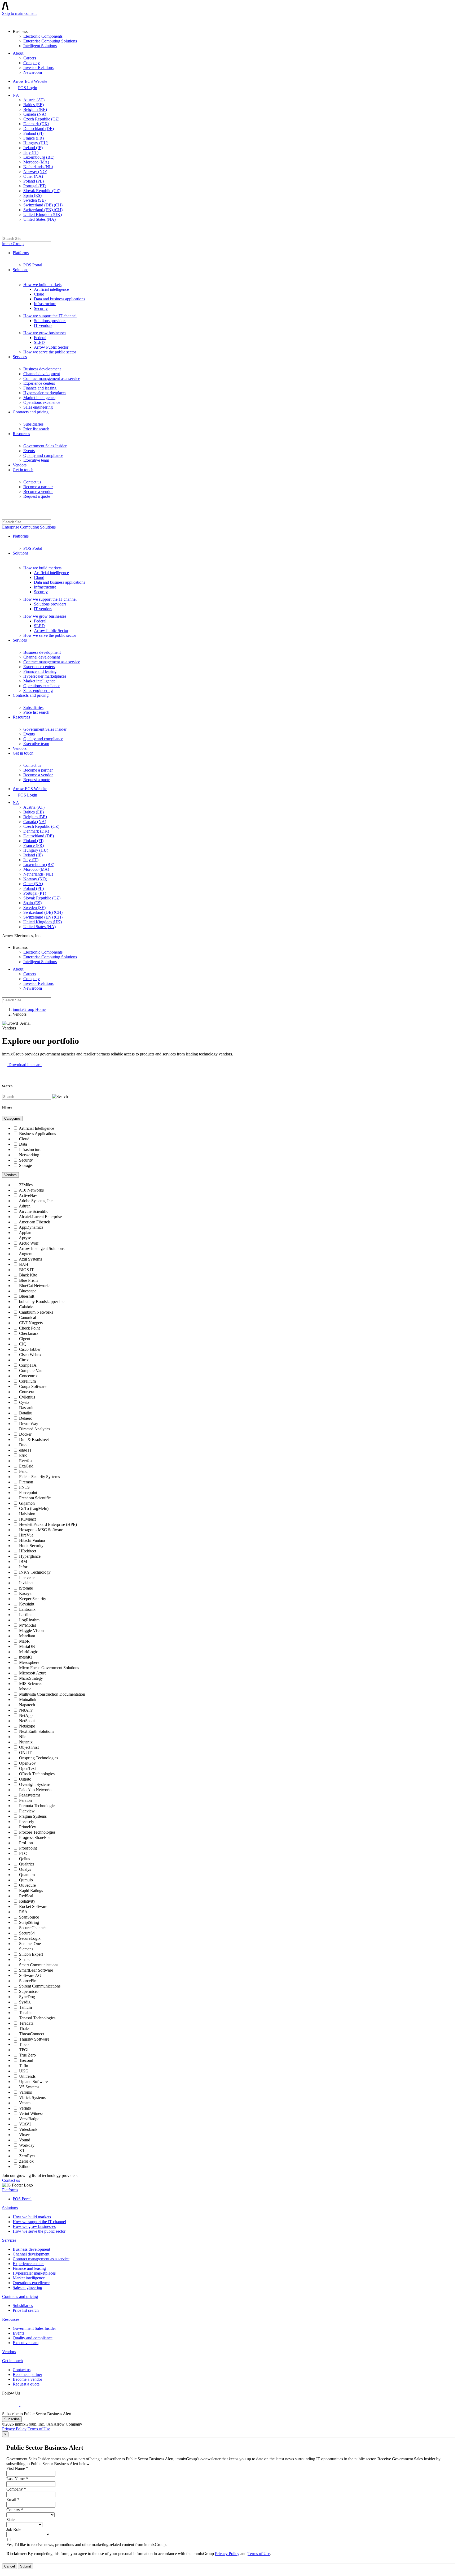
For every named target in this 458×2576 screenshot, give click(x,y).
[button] (22, 1065)
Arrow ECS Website (30, 81)
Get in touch (23, 470)
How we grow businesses (45, 333)
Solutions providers (50, 321)
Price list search (36, 429)
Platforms (21, 253)
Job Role (14, 2529)
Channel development (42, 374)
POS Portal (33, 265)
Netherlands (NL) (38, 167)
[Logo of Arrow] (15, 20)
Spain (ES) (32, 195)
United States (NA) (39, 219)
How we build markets (42, 285)
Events (29, 451)
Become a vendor (38, 492)
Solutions (21, 270)
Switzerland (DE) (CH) (43, 205)
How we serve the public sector (50, 352)
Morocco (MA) (36, 162)
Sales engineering (38, 407)
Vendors (20, 465)
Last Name (17, 2479)
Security (41, 308)
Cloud (39, 294)
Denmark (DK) (36, 124)
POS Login (28, 88)
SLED (39, 342)
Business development (42, 369)
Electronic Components (43, 36)
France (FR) (34, 138)
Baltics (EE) (34, 105)
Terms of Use (39, 2429)
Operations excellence (42, 402)
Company (32, 63)
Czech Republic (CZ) (41, 119)
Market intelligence (39, 398)
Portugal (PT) (35, 186)
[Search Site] (5, 231)
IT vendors (43, 325)
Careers (30, 58)
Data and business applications (60, 299)
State (10, 2520)
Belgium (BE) (35, 109)
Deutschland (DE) (39, 129)
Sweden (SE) (34, 200)
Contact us (32, 482)
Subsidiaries (33, 424)
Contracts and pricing (31, 412)
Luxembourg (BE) (39, 157)
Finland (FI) (33, 133)
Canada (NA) (35, 114)
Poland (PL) (34, 181)
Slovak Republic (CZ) (42, 191)
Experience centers (39, 383)
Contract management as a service (52, 378)
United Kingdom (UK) (43, 215)
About (18, 53)
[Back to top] (5, 2571)
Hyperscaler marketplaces (45, 393)
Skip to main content (19, 13)
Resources (21, 434)
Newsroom (33, 72)
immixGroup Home (29, 1009)
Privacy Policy (14, 2429)
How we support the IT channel (50, 316)
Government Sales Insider (45, 446)
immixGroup (13, 244)
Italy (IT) (31, 152)
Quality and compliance (43, 455)
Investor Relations (38, 68)
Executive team (36, 460)
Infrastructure (45, 304)
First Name (17, 2468)
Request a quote (37, 496)
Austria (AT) (34, 100)
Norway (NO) (35, 172)
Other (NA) (33, 176)
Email (13, 2499)
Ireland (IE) (33, 148)
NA (16, 95)
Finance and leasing (40, 388)
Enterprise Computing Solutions (50, 41)
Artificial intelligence (51, 289)
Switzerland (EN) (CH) (43, 210)
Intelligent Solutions (40, 46)
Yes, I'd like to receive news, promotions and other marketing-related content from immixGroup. (87, 2545)
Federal (40, 338)
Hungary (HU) (36, 143)
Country (15, 2510)
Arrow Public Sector (51, 347)
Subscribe (12, 2419)
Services (20, 357)
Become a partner (38, 487)
